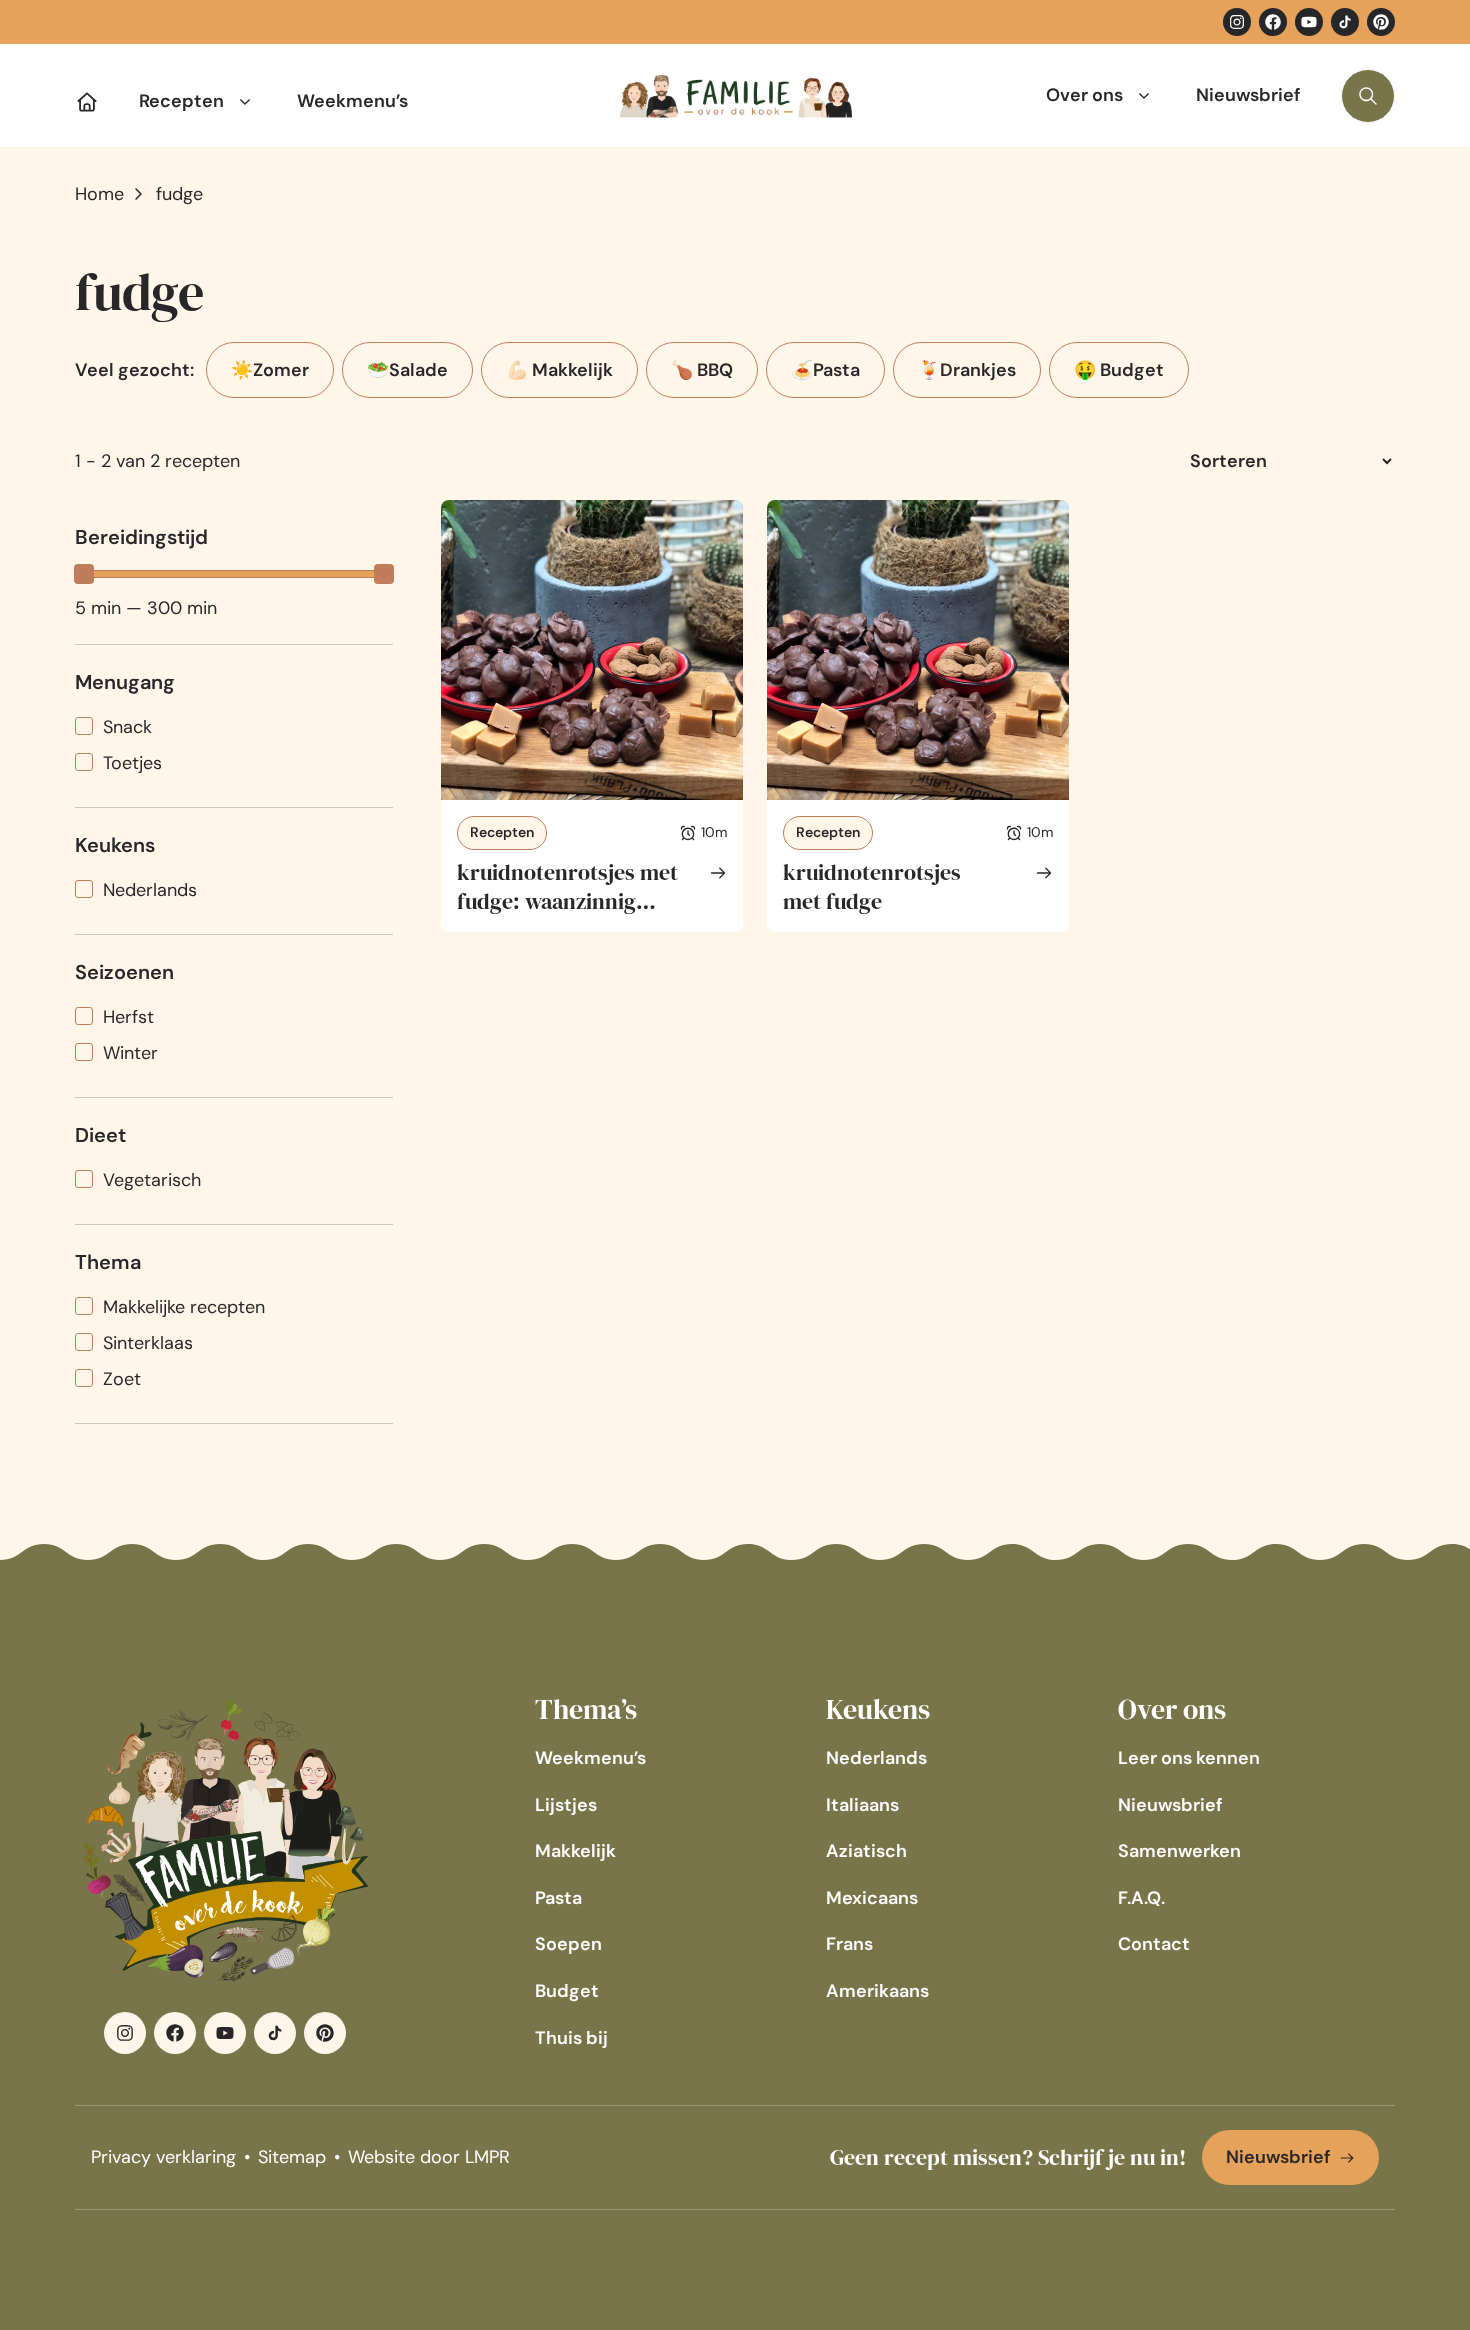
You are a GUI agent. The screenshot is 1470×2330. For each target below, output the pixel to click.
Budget (567, 1991)
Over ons (1084, 95)
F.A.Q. (1141, 1898)
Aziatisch (866, 1851)
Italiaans (862, 1805)
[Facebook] (1273, 22)
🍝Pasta (825, 370)
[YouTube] (1309, 22)
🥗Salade (407, 370)
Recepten (181, 101)
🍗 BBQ (702, 370)
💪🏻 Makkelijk (559, 370)
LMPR (487, 2157)
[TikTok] (1345, 22)
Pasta (558, 1898)
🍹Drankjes (967, 370)
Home (99, 194)
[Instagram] (1237, 22)
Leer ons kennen (1189, 1758)
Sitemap (292, 2157)
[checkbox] (234, 727)
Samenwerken (1179, 1851)
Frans (849, 1944)
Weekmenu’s (352, 101)
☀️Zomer (270, 370)
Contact (1154, 1944)
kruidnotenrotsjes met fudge (872, 886)
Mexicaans (872, 1898)
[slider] (84, 574)
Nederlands (876, 1758)
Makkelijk (575, 1851)
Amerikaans (877, 1991)
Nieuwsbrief (1248, 95)
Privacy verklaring (163, 2157)
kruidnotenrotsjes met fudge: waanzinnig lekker (567, 900)
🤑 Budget (1119, 370)
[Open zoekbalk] (1368, 96)
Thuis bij (571, 2038)
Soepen (568, 1944)
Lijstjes (566, 1805)
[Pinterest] (1381, 22)
